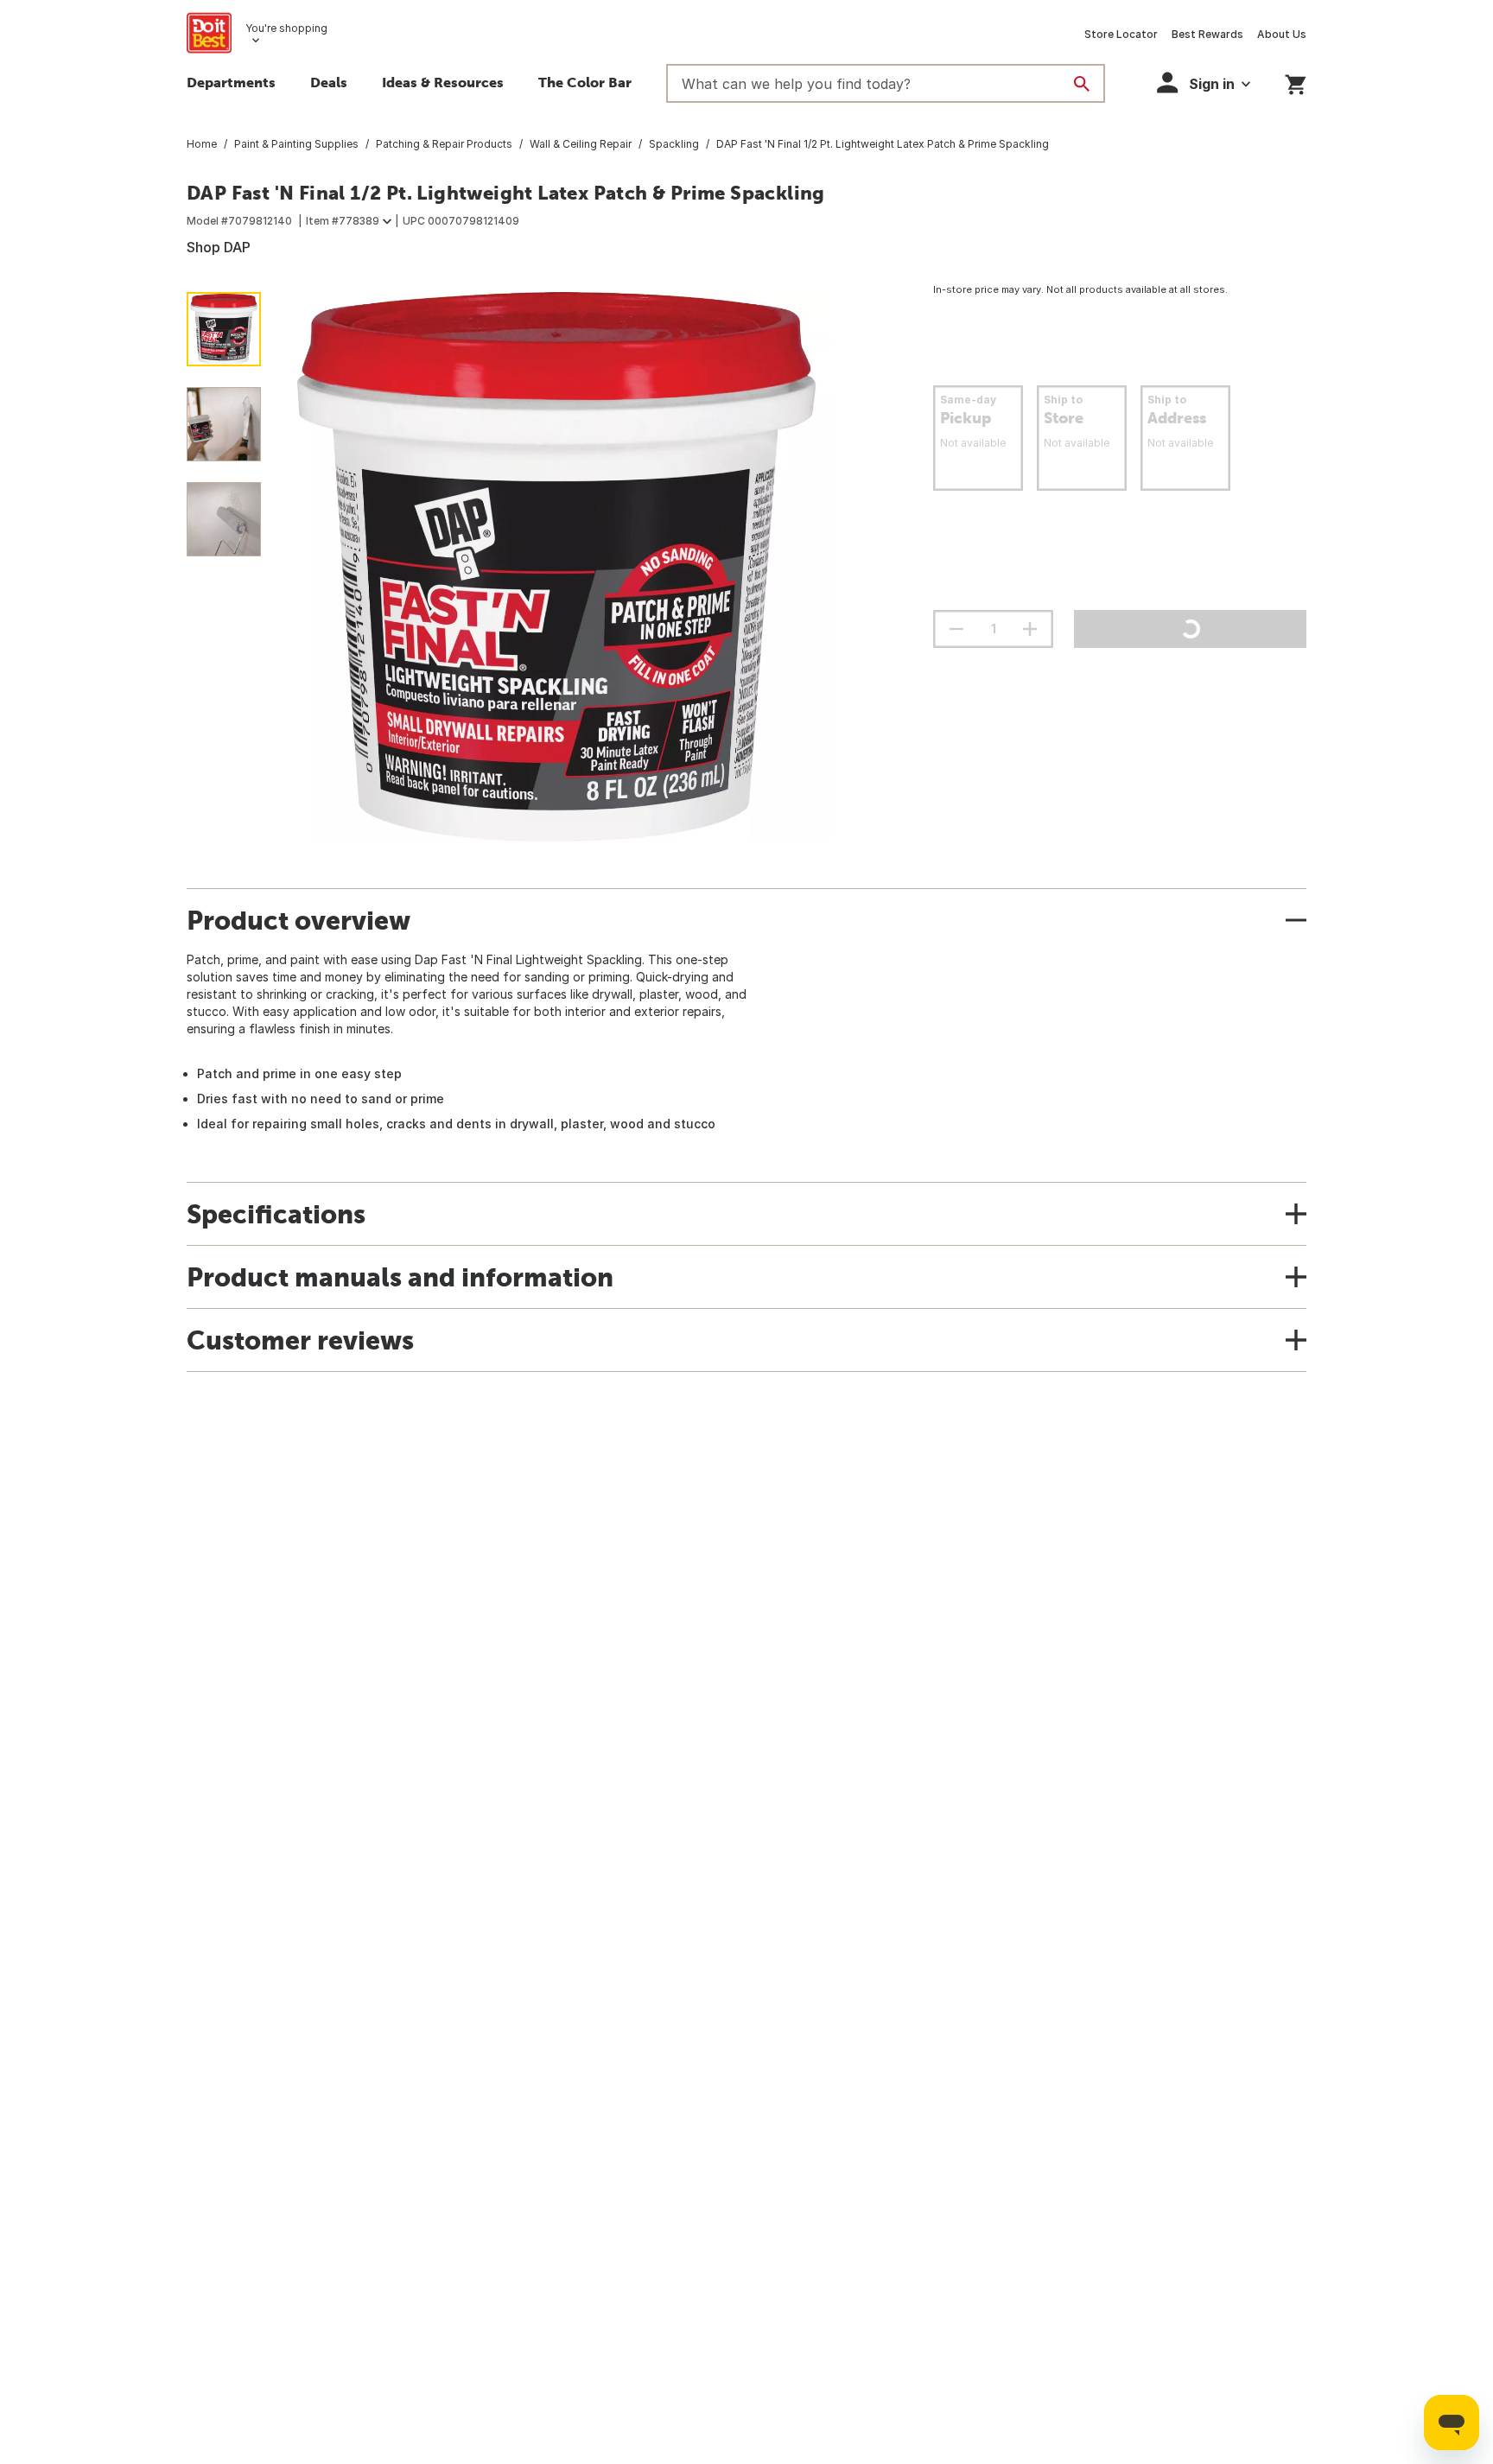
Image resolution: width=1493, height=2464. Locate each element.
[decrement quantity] (956, 629)
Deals (329, 82)
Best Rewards (1207, 34)
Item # (343, 221)
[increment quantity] (1030, 629)
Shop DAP (219, 247)
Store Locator (1121, 34)
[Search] (1082, 84)
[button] (1204, 83)
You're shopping (286, 28)
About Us (1282, 34)
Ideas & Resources (443, 82)
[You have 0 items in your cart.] (1296, 82)
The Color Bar (585, 82)
